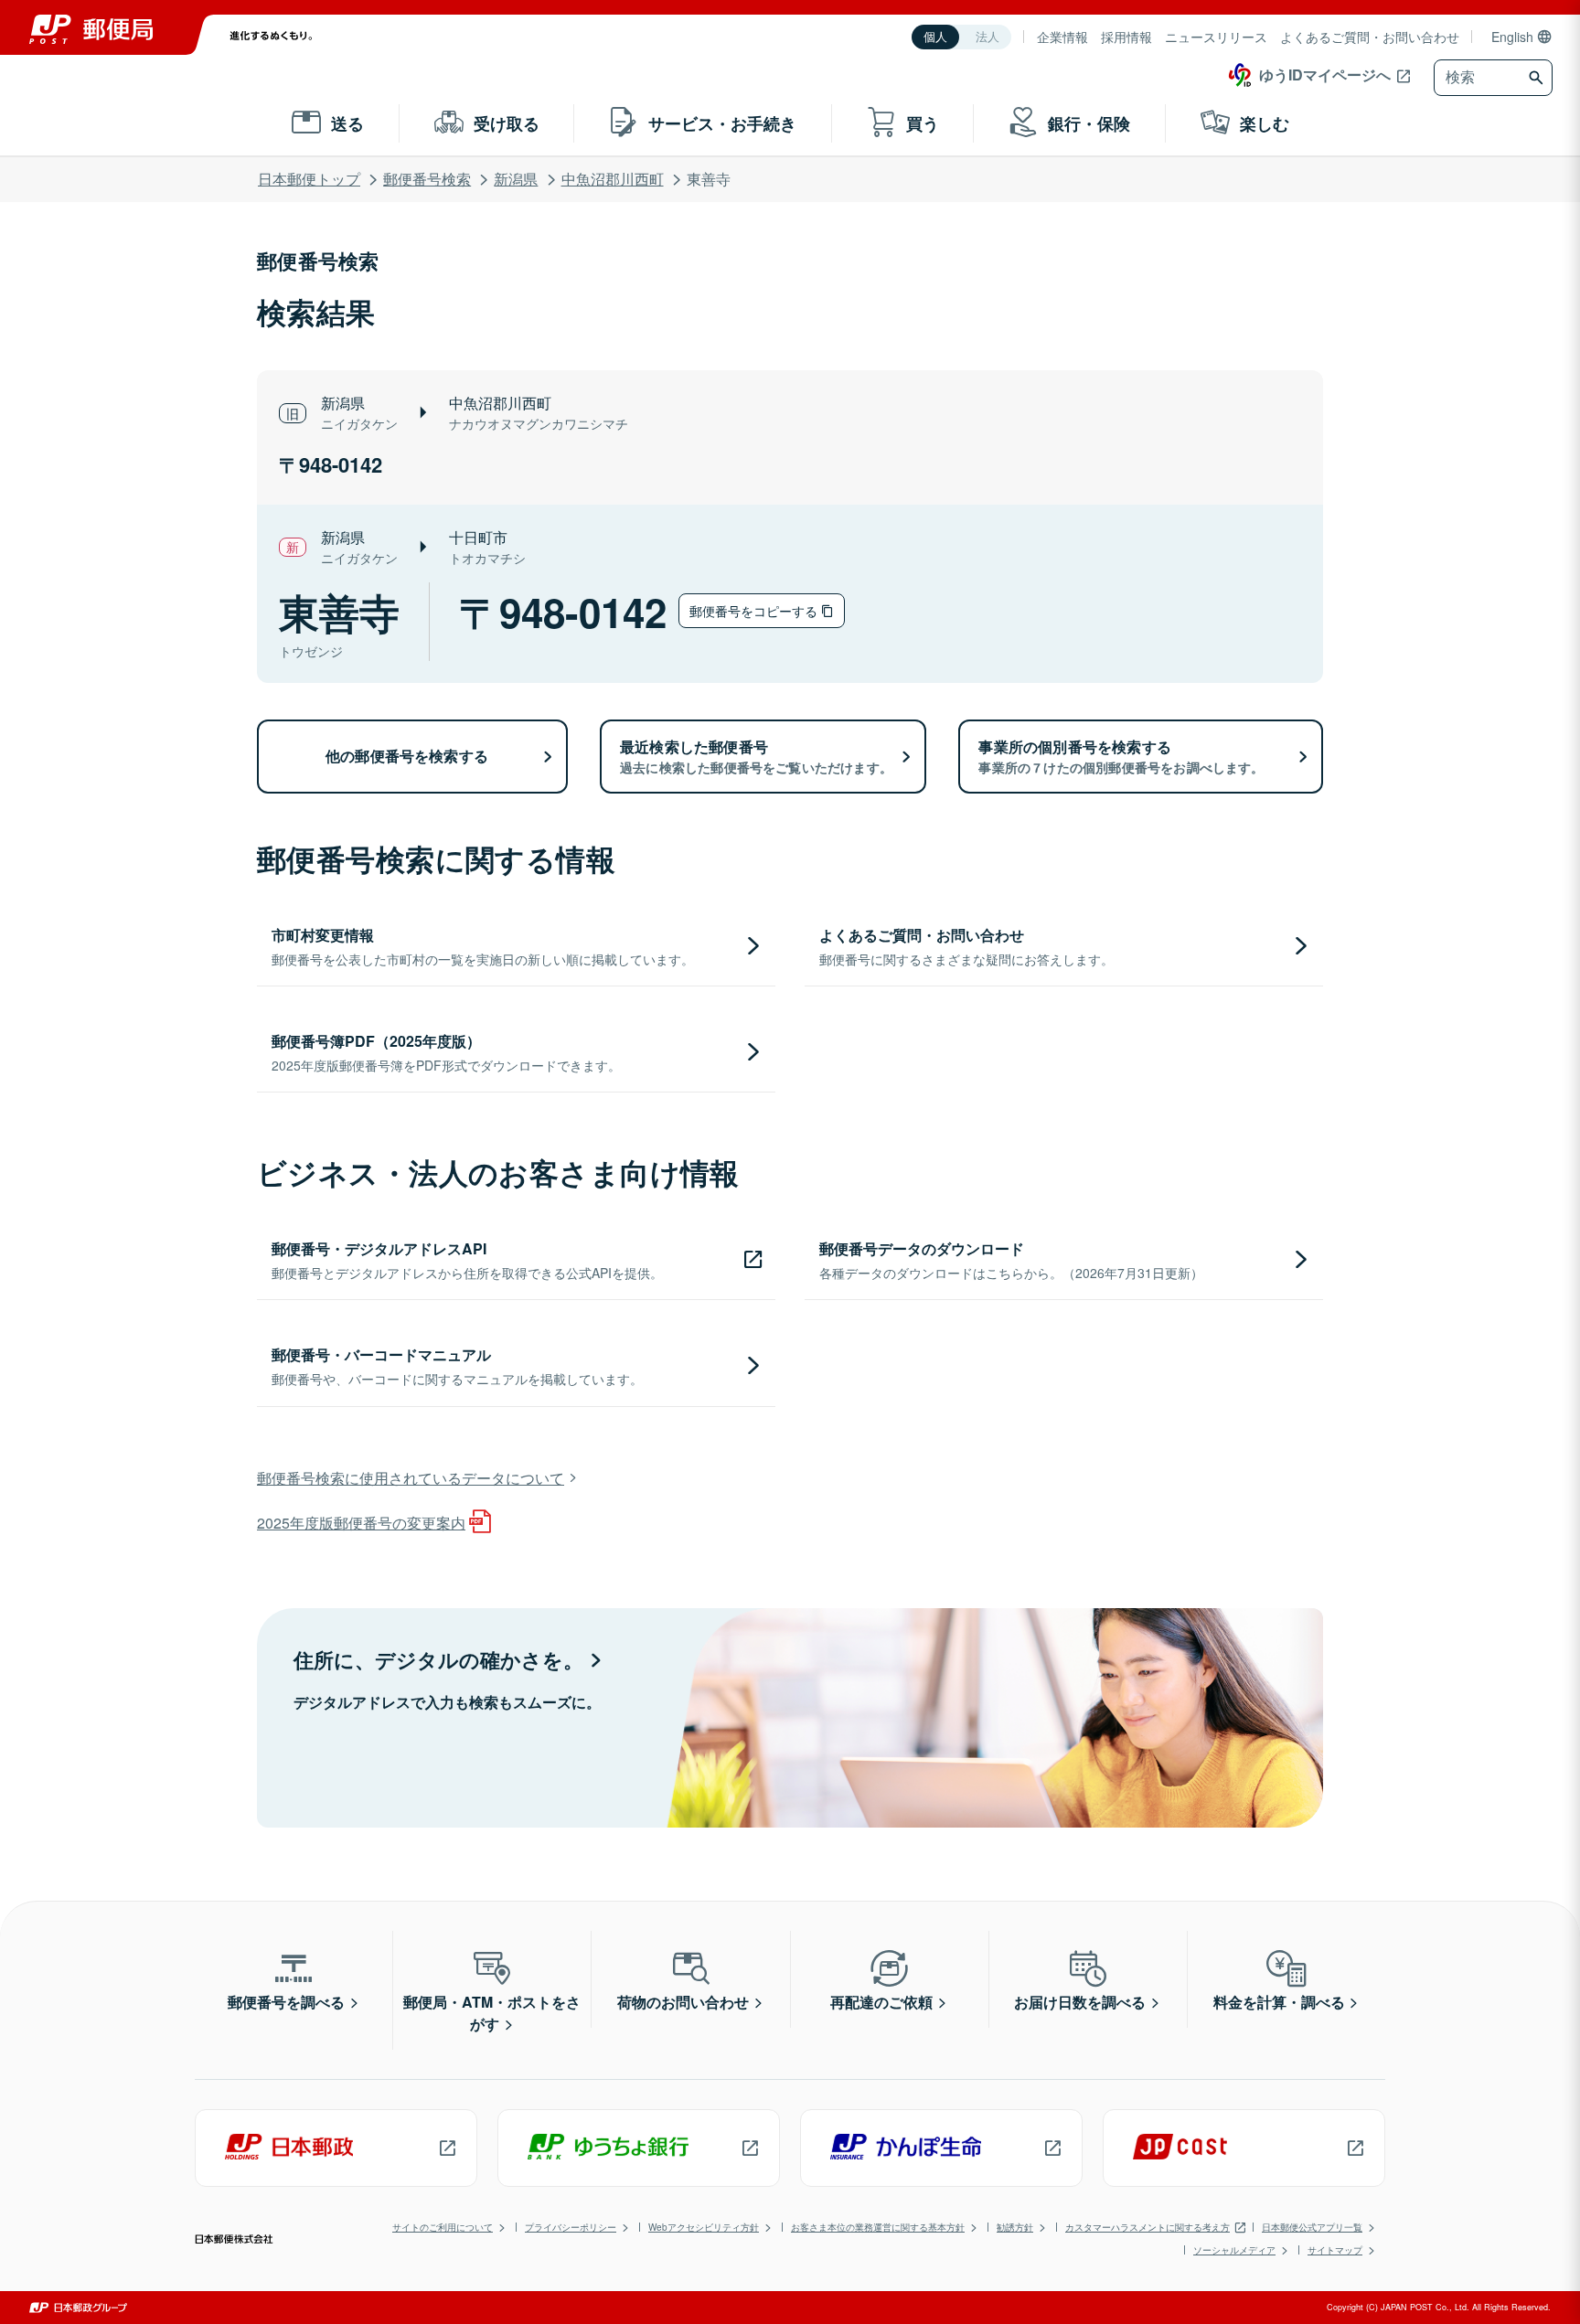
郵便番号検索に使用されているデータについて (411, 1478)
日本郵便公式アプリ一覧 (1312, 2227)
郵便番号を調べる (286, 2002)
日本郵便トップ (309, 179)
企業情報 (1062, 37)
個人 (935, 37)
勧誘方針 (1015, 2227)
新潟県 (516, 179)
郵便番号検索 (427, 179)
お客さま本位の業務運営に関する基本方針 (878, 2227)
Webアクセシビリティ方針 (704, 2227)
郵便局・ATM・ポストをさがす (492, 2013)
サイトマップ (1335, 2250)
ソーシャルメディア (1234, 2250)
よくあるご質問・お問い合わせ (1370, 37)
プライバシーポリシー (571, 2227)
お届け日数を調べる (1080, 2002)
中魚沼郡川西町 (613, 179)
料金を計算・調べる (1279, 2002)
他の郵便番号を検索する (407, 756)
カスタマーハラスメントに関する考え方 (1148, 2227)
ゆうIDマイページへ (1325, 75)
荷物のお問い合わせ (683, 2002)
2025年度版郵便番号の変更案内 (361, 1523)
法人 (987, 37)
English (1512, 37)
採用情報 (1126, 37)
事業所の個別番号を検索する (1121, 756)
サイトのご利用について (443, 2227)
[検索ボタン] (1538, 78)
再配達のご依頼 (881, 2002)
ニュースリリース (1216, 37)
